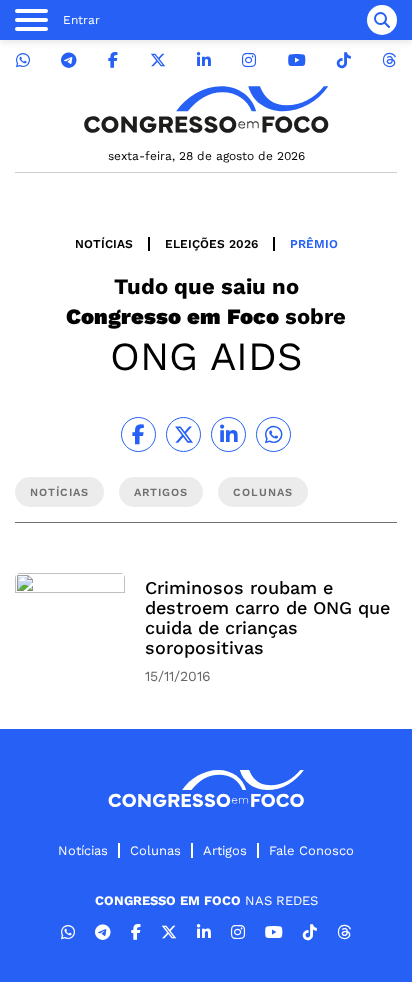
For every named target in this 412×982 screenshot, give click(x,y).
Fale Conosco (311, 850)
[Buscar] (382, 20)
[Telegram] (69, 60)
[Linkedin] (204, 60)
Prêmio (314, 244)
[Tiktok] (344, 60)
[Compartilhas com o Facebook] (138, 434)
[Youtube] (297, 60)
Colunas (155, 850)
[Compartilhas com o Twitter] (183, 434)
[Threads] (389, 60)
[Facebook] (113, 60)
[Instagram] (249, 60)
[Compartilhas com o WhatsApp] (273, 434)
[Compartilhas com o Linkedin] (228, 434)
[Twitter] (158, 60)
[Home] (206, 109)
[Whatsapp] (23, 60)
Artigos (225, 850)
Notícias (104, 244)
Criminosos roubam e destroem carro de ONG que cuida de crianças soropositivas (267, 617)
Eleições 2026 (211, 244)
